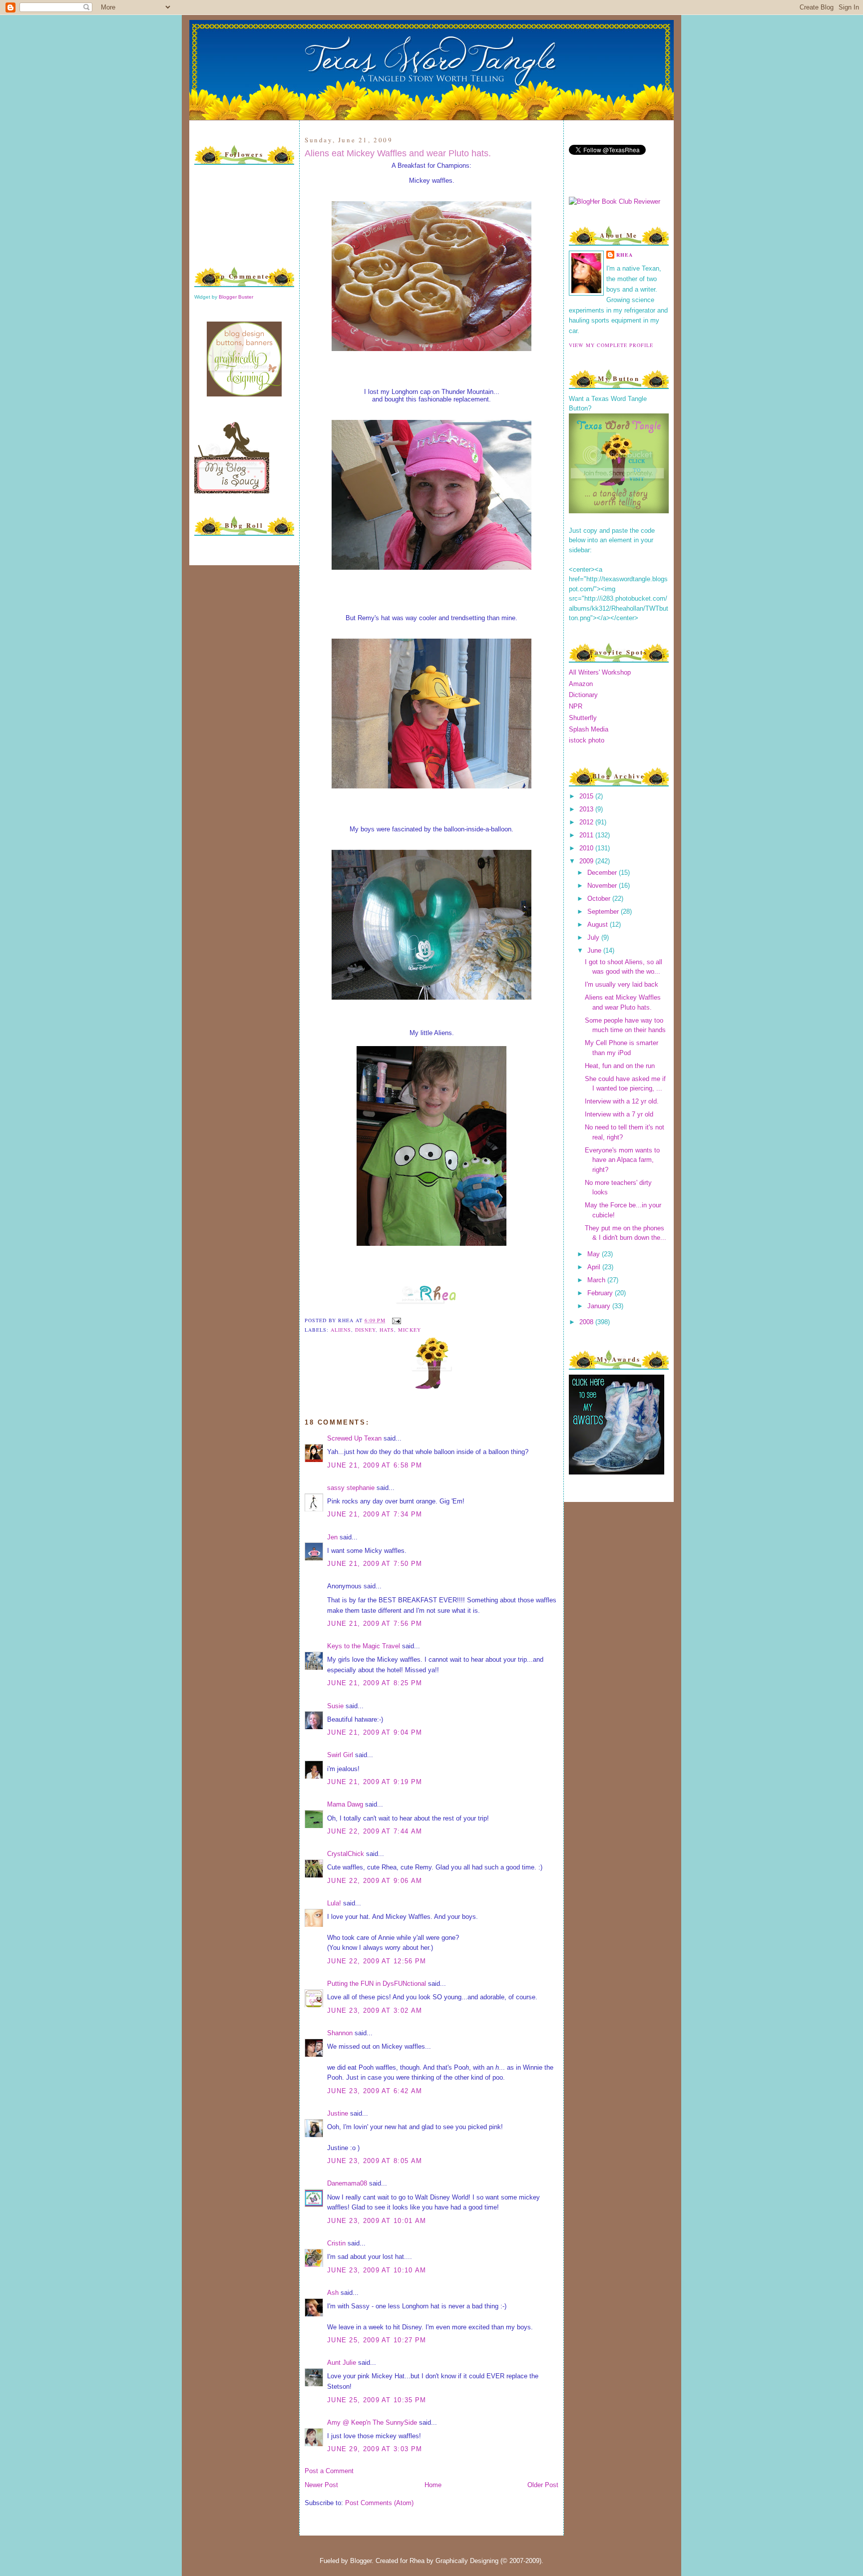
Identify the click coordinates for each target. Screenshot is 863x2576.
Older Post (543, 2485)
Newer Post (321, 2485)
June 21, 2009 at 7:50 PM (375, 1564)
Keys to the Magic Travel (364, 1646)
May (595, 1254)
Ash (333, 2293)
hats (387, 1330)
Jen (332, 1537)
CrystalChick (346, 1854)
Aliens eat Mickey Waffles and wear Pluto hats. (398, 153)
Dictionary (583, 695)
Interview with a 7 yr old (619, 1114)
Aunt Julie (342, 2363)
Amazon (581, 684)
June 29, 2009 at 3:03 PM (375, 2449)
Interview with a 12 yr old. (622, 1101)
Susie (335, 1706)
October (600, 899)
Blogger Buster (236, 297)
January (600, 1306)
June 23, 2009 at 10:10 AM (377, 2270)
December (603, 873)
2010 (587, 848)
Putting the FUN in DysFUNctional (377, 1984)
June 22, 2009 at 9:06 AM (375, 1881)
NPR (576, 706)
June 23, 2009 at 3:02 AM (375, 2011)
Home (433, 2485)
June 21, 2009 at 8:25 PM (375, 1683)
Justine (338, 2113)
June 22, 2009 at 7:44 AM (375, 1831)
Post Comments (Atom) (379, 2503)
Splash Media (589, 729)
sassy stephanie (351, 1488)
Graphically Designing (467, 2561)
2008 (587, 1322)
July (594, 937)
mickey (409, 1330)
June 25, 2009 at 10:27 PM (377, 2340)
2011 (587, 835)
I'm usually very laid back (622, 984)
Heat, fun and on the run (620, 1066)
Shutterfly (583, 718)
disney (365, 1330)
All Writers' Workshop (600, 672)
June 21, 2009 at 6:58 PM (375, 1465)
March (597, 1280)
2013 (587, 809)
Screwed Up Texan (354, 1438)
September (604, 912)
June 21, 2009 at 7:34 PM (375, 1514)
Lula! (334, 1903)
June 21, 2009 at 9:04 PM (375, 1732)
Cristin (336, 2243)
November (603, 886)
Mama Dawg (345, 1804)
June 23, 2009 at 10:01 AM (377, 2221)
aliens (341, 1330)
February (601, 1293)
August (599, 924)
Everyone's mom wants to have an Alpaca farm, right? (622, 1160)
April (595, 1267)
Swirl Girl (340, 1755)
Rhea (625, 255)
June (595, 950)
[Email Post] (395, 1320)
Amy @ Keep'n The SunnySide (372, 2422)
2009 (587, 861)
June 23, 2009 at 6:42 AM (375, 2091)
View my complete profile (611, 345)
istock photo (587, 740)
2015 (587, 796)
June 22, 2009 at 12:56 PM (377, 1961)
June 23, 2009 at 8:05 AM (375, 2161)
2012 (587, 822)
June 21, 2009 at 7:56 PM (375, 1624)
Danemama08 (347, 2183)
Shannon (340, 2033)
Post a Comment (329, 2471)
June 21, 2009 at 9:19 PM (375, 1782)
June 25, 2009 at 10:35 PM (377, 2400)
